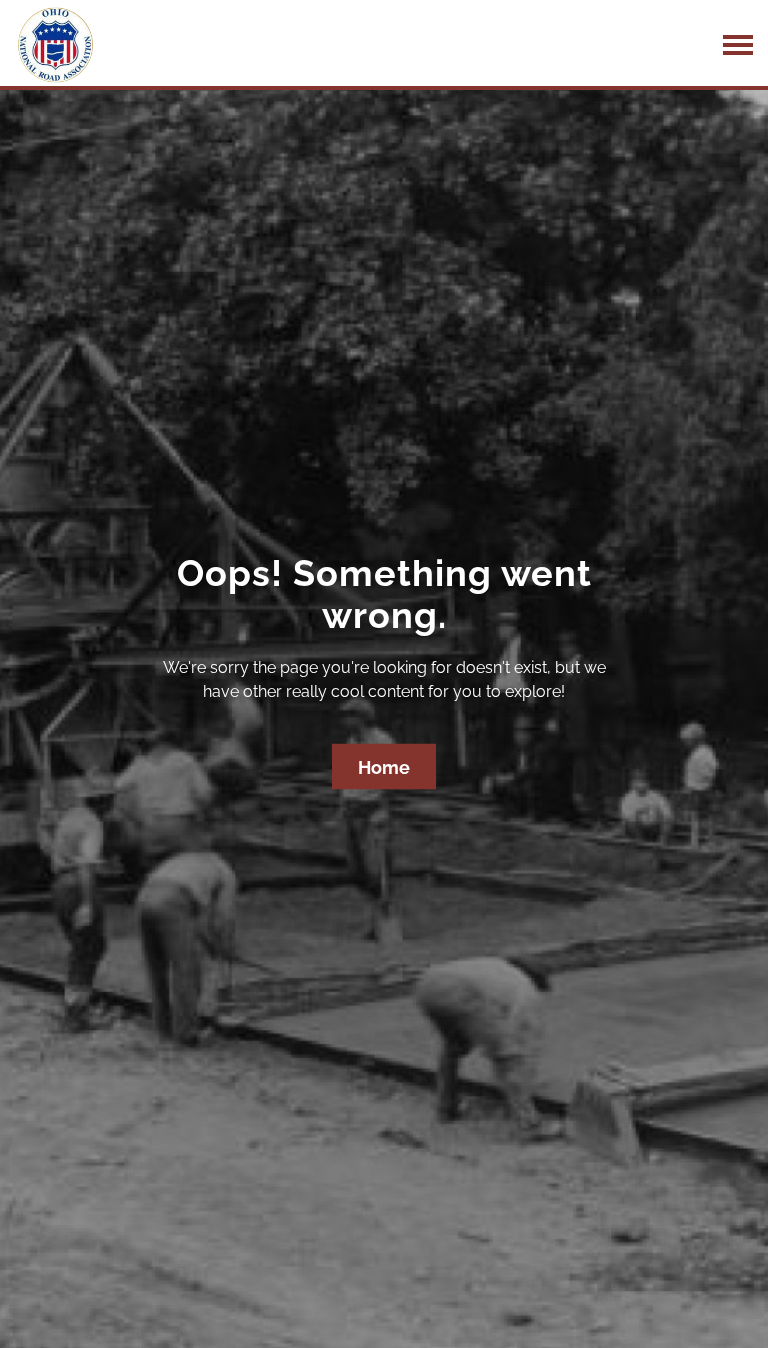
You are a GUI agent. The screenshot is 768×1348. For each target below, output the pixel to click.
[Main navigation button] (738, 45)
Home (384, 767)
